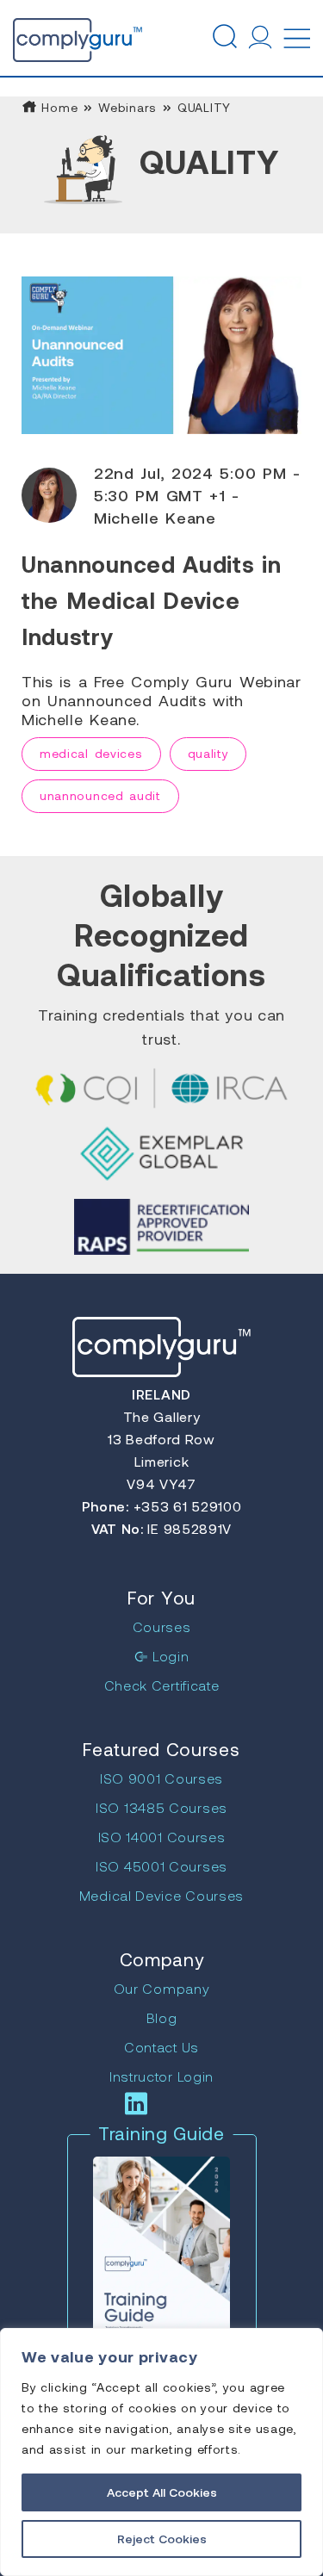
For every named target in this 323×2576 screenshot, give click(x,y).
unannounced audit (100, 795)
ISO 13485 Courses (161, 1807)
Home (58, 107)
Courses (162, 1626)
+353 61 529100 (186, 1506)
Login (168, 1656)
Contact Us (161, 2047)
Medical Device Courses (161, 1895)
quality (208, 753)
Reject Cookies (162, 2539)
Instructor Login (161, 2076)
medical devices (91, 753)
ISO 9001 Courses (161, 1778)
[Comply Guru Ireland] (47, 37)
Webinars (128, 107)
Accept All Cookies (162, 2492)
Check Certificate (162, 1685)
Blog (162, 2017)
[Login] (260, 37)
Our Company (162, 1988)
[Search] (224, 37)
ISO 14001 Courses (162, 1837)
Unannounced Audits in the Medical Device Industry (152, 600)
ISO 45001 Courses (161, 1866)
